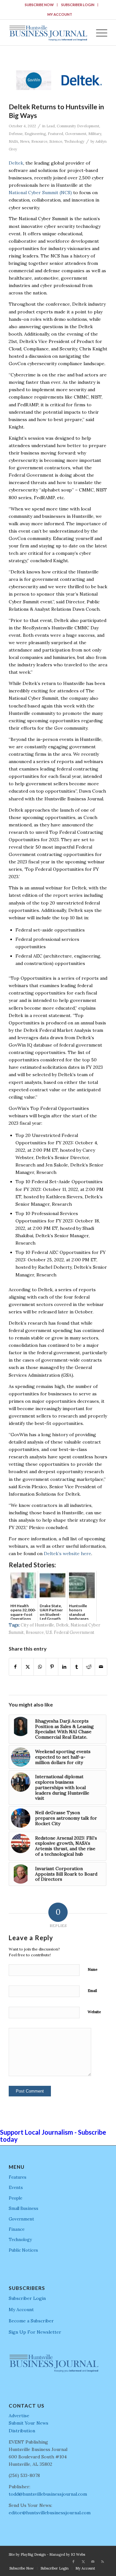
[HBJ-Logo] (48, 32)
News (25, 141)
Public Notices (23, 2250)
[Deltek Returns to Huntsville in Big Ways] (58, 80)
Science (56, 141)
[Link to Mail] (93, 2562)
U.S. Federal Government (70, 1632)
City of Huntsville (37, 1625)
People (15, 2198)
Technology (74, 141)
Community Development (78, 126)
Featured (55, 134)
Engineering (35, 134)
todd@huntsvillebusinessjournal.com (48, 2494)
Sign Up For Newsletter (35, 2332)
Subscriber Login (78, 5)
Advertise (19, 2416)
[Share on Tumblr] (77, 1667)
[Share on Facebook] (15, 1667)
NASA (13, 141)
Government (76, 134)
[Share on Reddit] (89, 1667)
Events (16, 2188)
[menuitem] (39, 5)
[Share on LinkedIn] (64, 1667)
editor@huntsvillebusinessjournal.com (50, 2513)
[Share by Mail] (101, 1667)
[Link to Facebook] (73, 2562)
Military (95, 134)
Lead (51, 126)
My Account (60, 14)
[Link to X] (83, 2562)
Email (92, 1991)
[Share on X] (28, 1667)
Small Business (24, 2208)
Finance (17, 2229)
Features (18, 2177)
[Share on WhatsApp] (40, 1667)
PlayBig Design (33, 2554)
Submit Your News (29, 2423)
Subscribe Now (39, 5)
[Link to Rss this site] (102, 2562)
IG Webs (78, 2554)
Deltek (16, 163)
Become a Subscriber (31, 2321)
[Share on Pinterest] (52, 1667)
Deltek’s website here (68, 1554)
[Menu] (98, 32)
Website (94, 2012)
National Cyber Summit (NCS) (40, 193)
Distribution (22, 2431)
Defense (16, 134)
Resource (39, 141)
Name (92, 1969)
